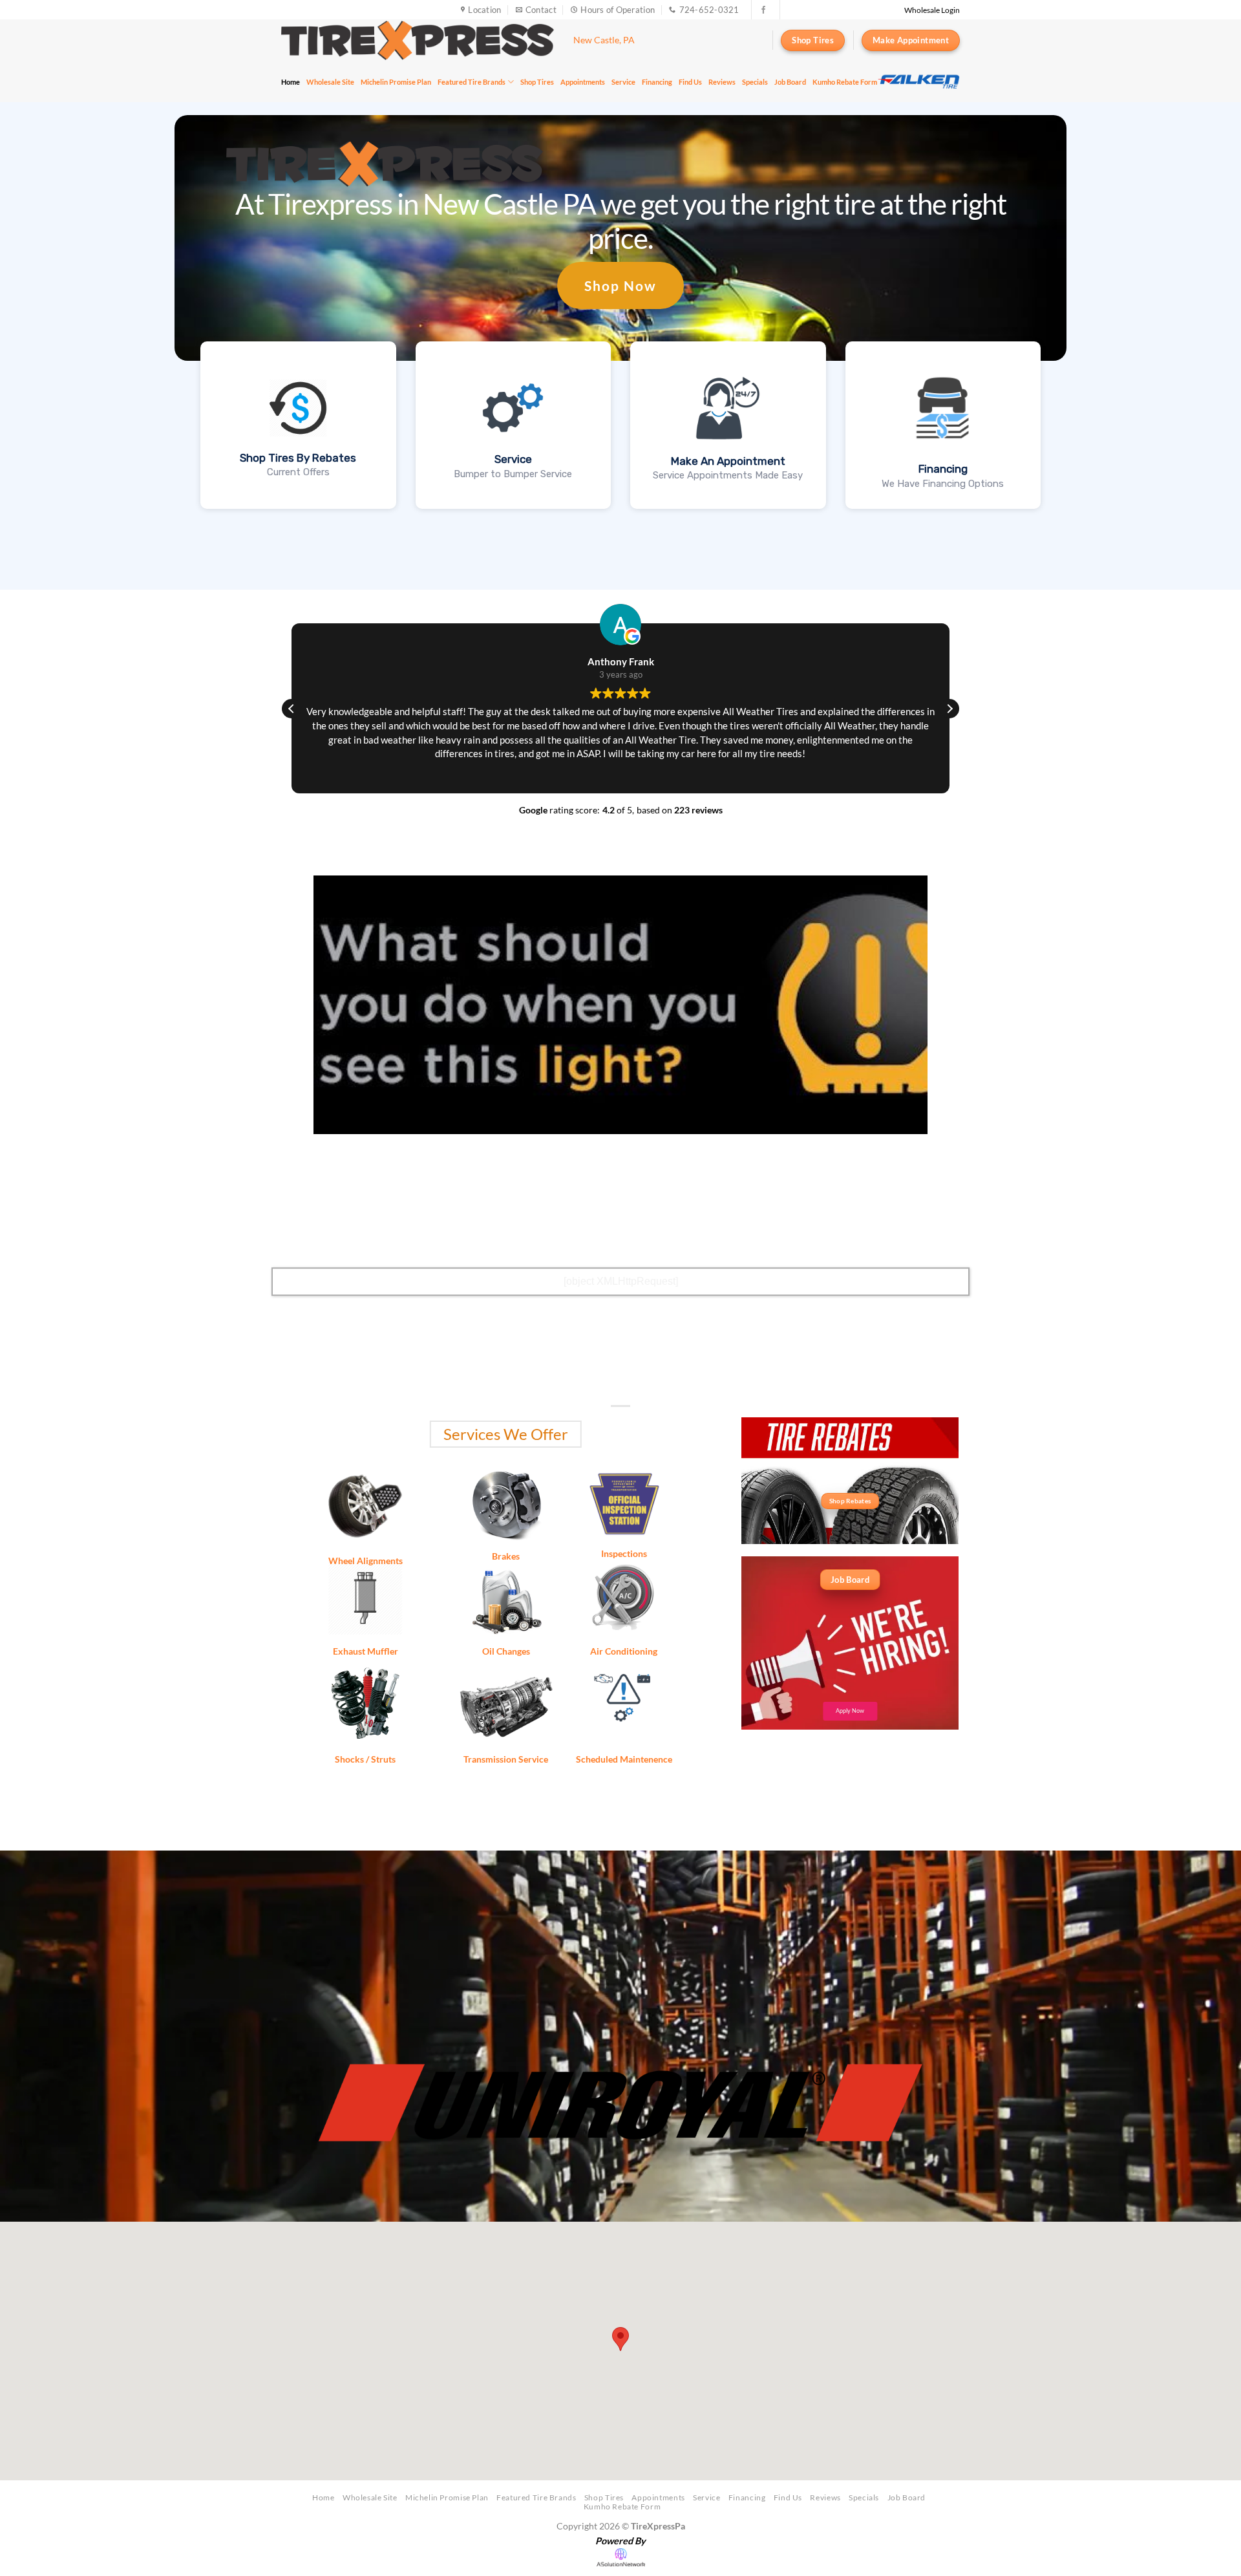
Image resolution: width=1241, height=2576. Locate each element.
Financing (657, 82)
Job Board (790, 82)
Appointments (583, 82)
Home (291, 82)
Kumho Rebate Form (845, 82)
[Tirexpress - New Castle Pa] (418, 40)
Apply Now (850, 1711)
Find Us (690, 82)
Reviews (722, 82)
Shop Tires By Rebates (298, 458)
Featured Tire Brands (472, 82)
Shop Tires (537, 82)
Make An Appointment (728, 461)
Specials (755, 82)
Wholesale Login (932, 10)
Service (623, 82)
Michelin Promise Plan (396, 82)
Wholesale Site (330, 82)
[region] (918, 81)
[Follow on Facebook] (763, 10)
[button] (949, 709)
